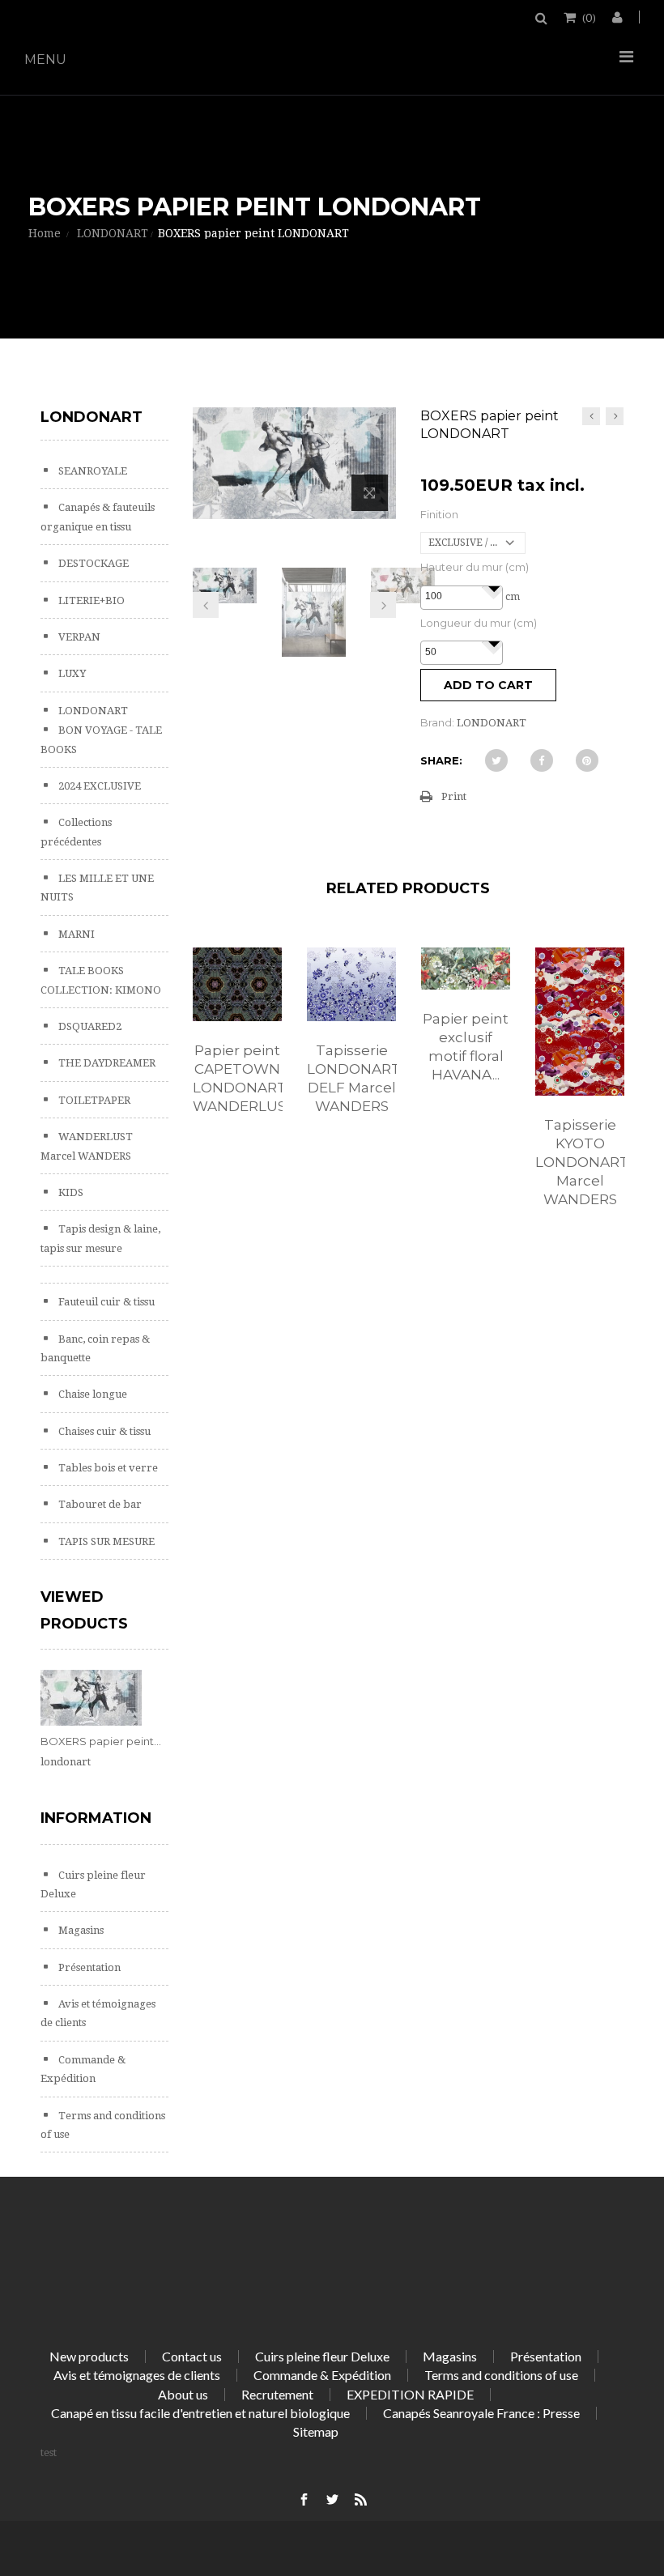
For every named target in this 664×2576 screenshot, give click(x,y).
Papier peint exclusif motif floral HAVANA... (466, 1047)
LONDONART (92, 711)
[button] (493, 588)
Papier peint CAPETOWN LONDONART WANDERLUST (238, 1078)
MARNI (75, 934)
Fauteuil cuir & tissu (105, 1302)
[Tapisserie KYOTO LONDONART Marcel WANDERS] (580, 1022)
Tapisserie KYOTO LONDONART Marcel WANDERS (580, 1162)
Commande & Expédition (322, 2375)
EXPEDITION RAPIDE (410, 2394)
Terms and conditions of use (501, 2375)
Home (45, 233)
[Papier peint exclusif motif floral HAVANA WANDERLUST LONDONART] (466, 969)
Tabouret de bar (99, 1504)
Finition (439, 514)
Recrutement (277, 2394)
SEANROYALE (92, 471)
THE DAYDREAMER (106, 1063)
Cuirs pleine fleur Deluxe (322, 2356)
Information (96, 1818)
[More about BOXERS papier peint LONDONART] (91, 1698)
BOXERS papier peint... (101, 1741)
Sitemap (316, 2431)
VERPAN (78, 637)
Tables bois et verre (107, 1468)
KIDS (70, 1192)
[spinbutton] (462, 597)
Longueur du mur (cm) (479, 623)
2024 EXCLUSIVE (98, 786)
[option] (238, 1048)
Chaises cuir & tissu (103, 1431)
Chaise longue (92, 1394)
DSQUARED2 (89, 1026)
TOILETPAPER (93, 1100)
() (589, 17)
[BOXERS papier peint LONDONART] (225, 585)
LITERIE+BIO (90, 600)
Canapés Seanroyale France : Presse (481, 2413)
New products (89, 2356)
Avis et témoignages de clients (137, 2375)
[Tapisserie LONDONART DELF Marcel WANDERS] (352, 985)
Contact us (192, 2356)
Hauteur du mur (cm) (475, 567)
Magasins (80, 1930)
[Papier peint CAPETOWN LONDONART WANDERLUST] (238, 985)
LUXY (71, 673)
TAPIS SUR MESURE (105, 1541)
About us (183, 2394)
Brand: (437, 722)
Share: (441, 760)
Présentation (88, 1967)
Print (454, 796)
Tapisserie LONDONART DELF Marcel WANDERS (352, 1078)
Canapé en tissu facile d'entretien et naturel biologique (200, 2413)
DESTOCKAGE (92, 563)
